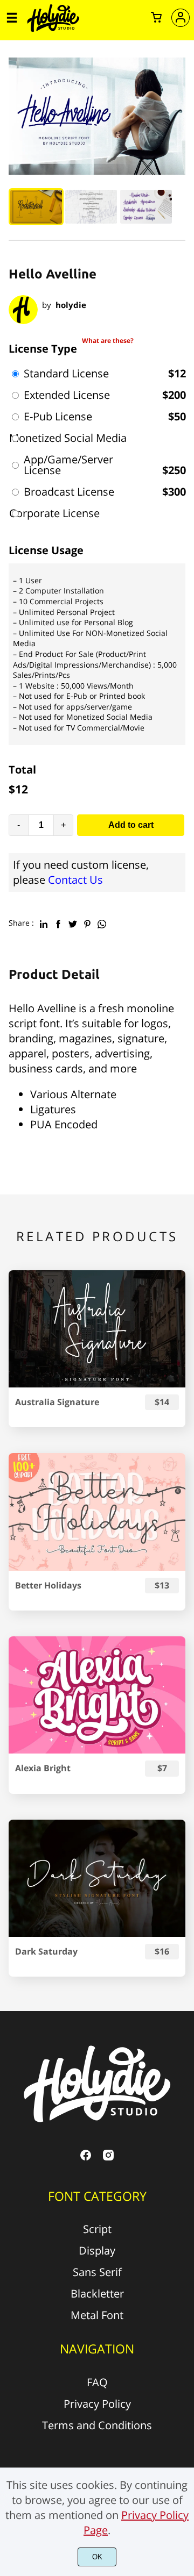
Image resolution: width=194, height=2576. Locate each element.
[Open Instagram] (108, 2158)
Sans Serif (97, 2272)
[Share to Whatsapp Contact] (102, 922)
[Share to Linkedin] (44, 922)
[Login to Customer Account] (181, 18)
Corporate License (54, 513)
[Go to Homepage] (53, 30)
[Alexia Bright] (97, 1695)
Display (97, 2251)
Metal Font (97, 2315)
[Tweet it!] (73, 922)
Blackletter (97, 2294)
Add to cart (131, 825)
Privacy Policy (97, 2404)
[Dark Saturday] (97, 1878)
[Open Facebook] (86, 2158)
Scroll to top (184, 2067)
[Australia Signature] (97, 1329)
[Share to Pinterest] (87, 922)
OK (97, 2557)
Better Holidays (48, 1586)
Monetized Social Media (68, 438)
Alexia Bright (43, 1768)
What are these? (108, 341)
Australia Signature (57, 1402)
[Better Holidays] (97, 1512)
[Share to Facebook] (58, 922)
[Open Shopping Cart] (156, 18)
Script (97, 2229)
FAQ (97, 2382)
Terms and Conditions (97, 2425)
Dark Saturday (46, 1952)
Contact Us (75, 880)
